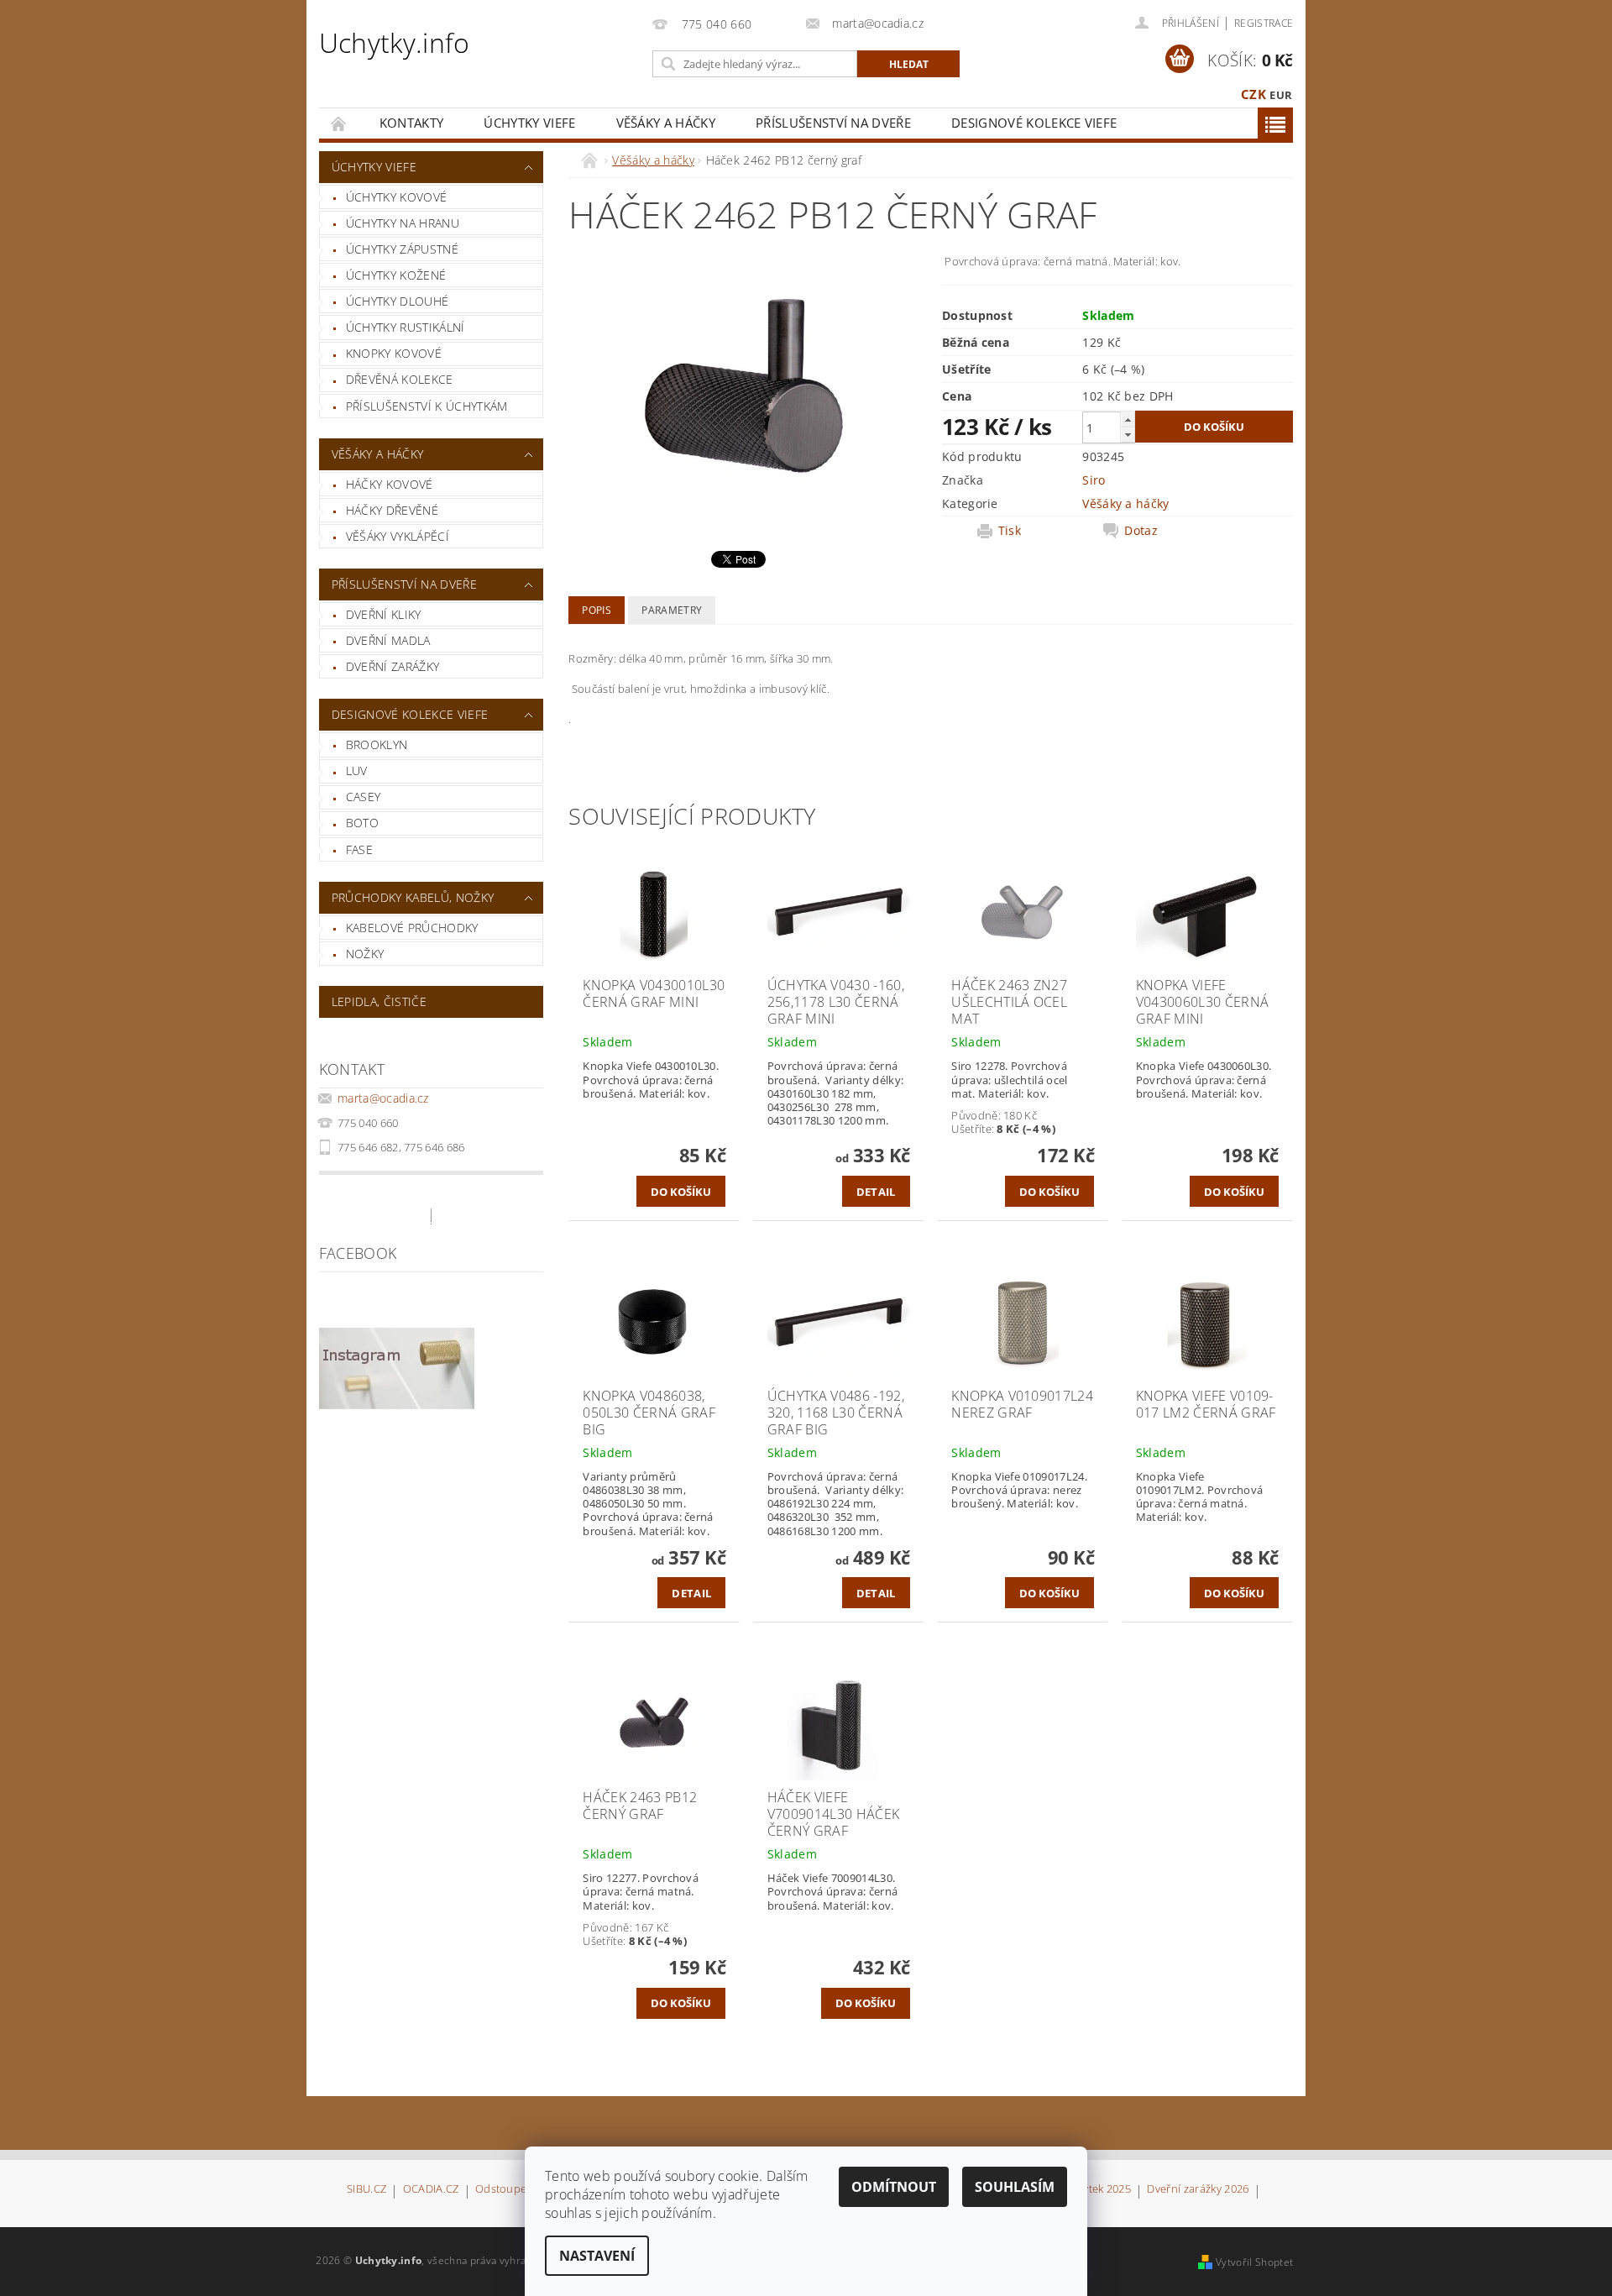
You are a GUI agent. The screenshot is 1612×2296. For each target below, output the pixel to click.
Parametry (672, 610)
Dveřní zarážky (393, 666)
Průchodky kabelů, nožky (413, 897)
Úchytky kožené (396, 275)
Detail (876, 1192)
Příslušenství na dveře (833, 123)
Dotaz (1141, 531)
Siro (1094, 480)
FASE (359, 849)
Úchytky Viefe (529, 123)
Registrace (1264, 23)
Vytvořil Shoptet (1254, 2262)
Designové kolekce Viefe (1034, 123)
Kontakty (412, 123)
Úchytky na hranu (403, 223)
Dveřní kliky (384, 614)
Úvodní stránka (339, 123)
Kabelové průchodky (412, 928)
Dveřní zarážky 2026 (1198, 2190)
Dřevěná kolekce (400, 379)
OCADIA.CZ (431, 2190)
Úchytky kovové (396, 197)
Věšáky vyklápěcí (398, 536)
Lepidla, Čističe (379, 1001)
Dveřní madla (388, 640)
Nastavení (597, 2256)
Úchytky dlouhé (397, 301)
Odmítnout (894, 2187)
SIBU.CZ (366, 2190)
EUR (1281, 95)
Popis (597, 610)
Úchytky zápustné (402, 249)
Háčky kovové (390, 484)
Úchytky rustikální (406, 327)
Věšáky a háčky (666, 123)
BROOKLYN (377, 744)
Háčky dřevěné (392, 510)
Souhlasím (1015, 2187)
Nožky (365, 954)
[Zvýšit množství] (1128, 419)
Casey (364, 797)
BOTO (362, 823)
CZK (1253, 94)
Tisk (1010, 531)
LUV (357, 771)
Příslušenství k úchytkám (427, 406)
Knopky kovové (394, 353)
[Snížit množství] (1128, 435)
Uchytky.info (395, 42)
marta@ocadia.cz (383, 1098)
